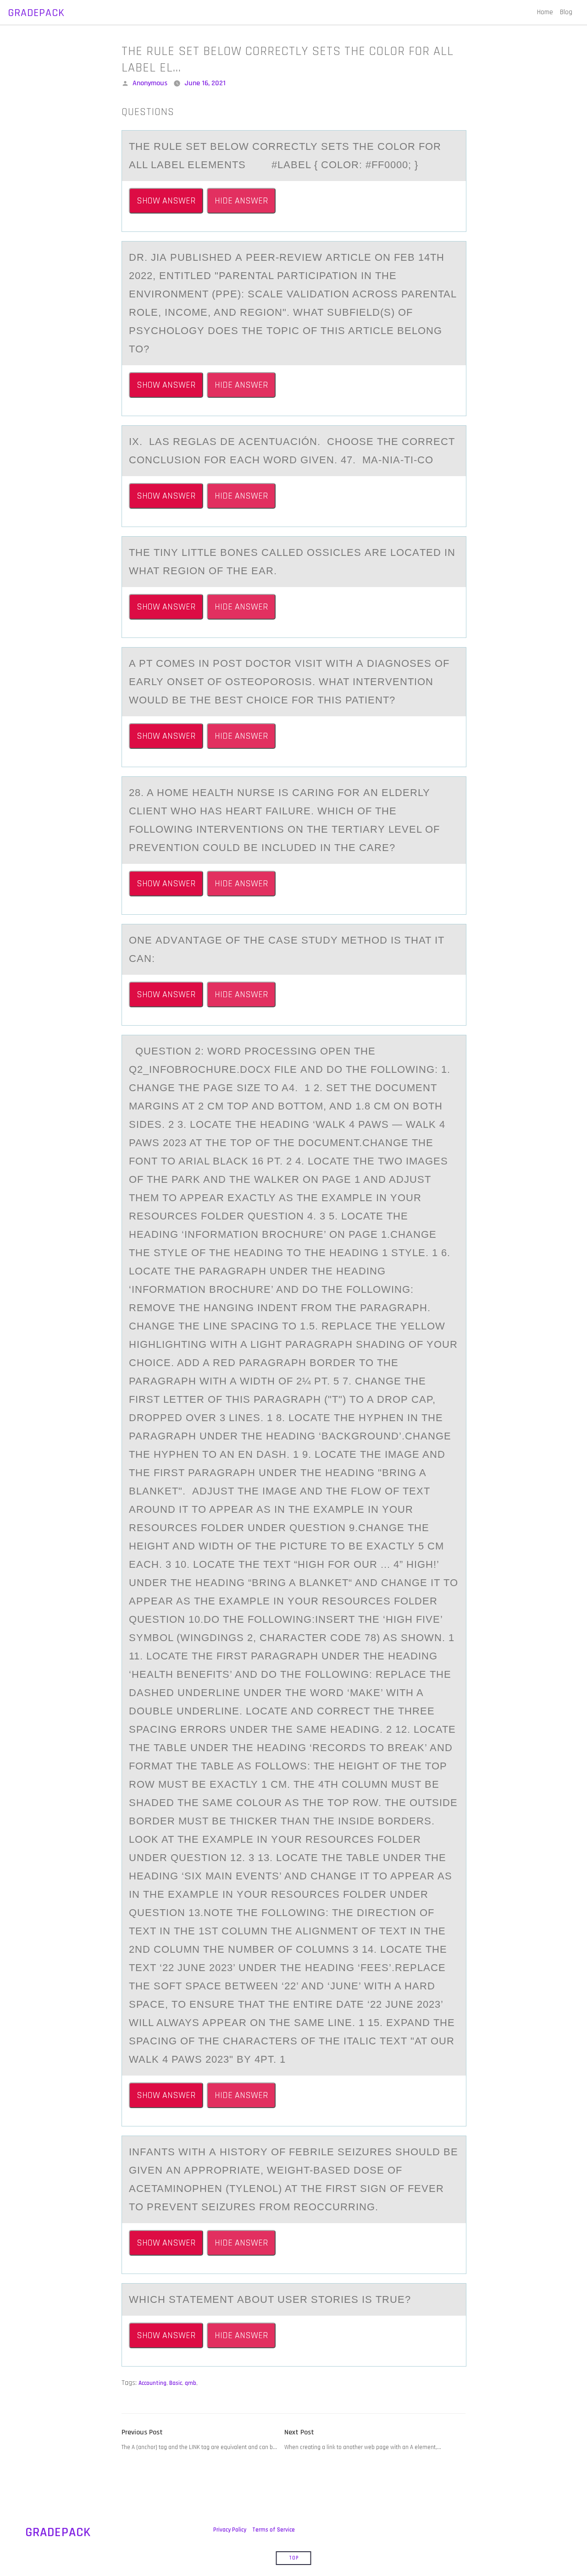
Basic (176, 2383)
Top (294, 2558)
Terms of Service (274, 2530)
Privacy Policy (230, 2530)
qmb (191, 2383)
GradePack (36, 13)
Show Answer (166, 201)
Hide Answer (241, 201)
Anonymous (150, 83)
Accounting (152, 2383)
